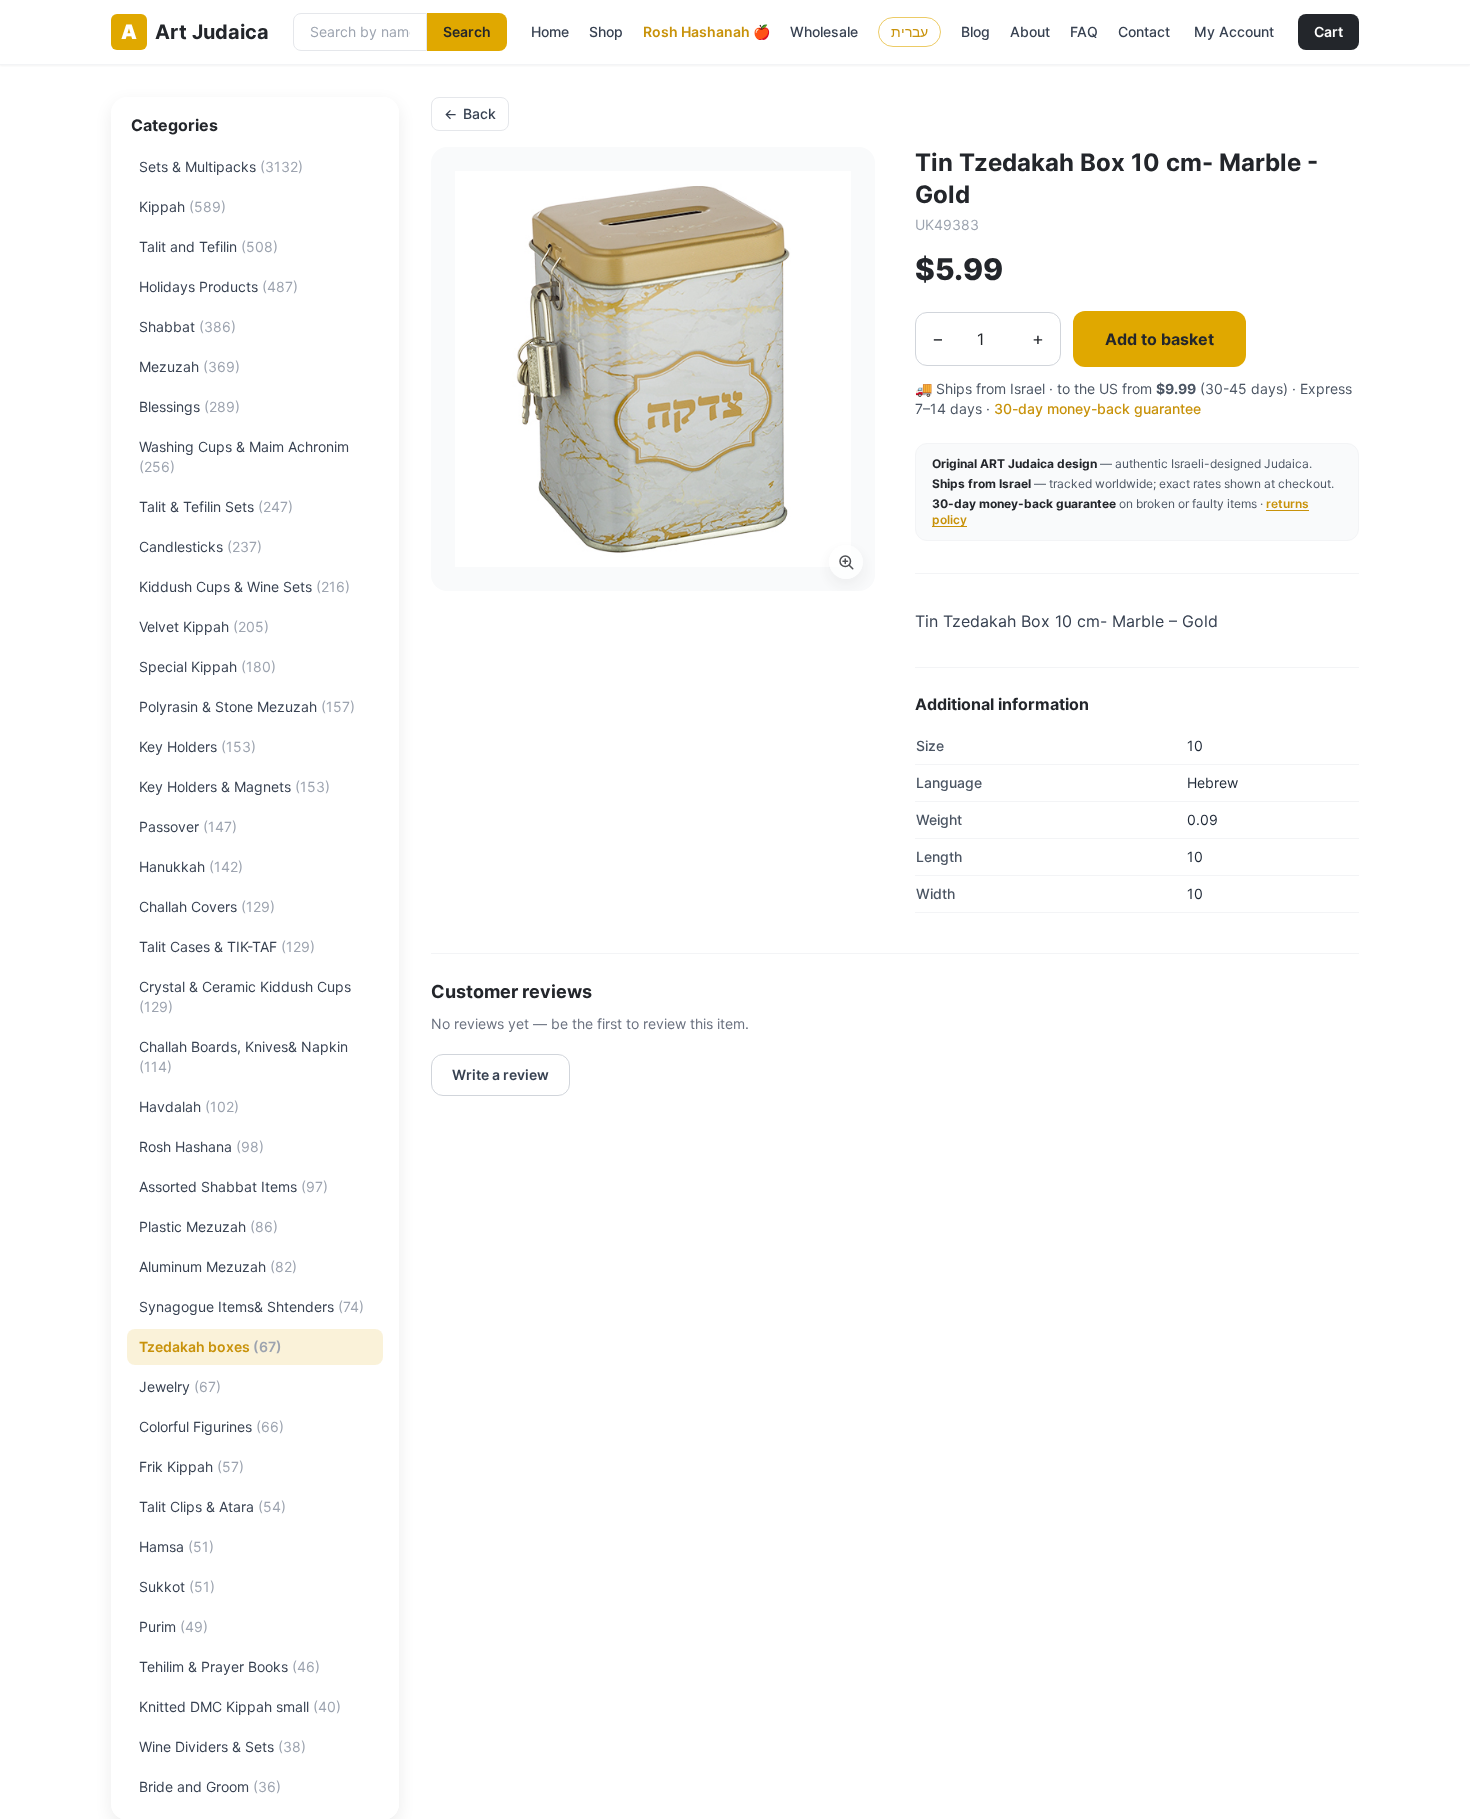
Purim (173, 1626)
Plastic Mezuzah (208, 1226)
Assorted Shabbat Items (233, 1186)
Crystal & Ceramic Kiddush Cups (245, 996)
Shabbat (187, 326)
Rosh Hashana (201, 1146)
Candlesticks (200, 546)
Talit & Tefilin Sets (216, 506)
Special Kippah (207, 666)
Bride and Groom (210, 1786)
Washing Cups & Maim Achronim (244, 456)
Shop (606, 31)
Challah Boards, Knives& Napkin (243, 1056)
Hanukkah (191, 866)
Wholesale (824, 31)
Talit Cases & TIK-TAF (227, 946)
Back (470, 113)
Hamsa (176, 1546)
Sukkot (177, 1586)
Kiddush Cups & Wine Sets (244, 586)
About (1030, 31)
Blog (975, 31)
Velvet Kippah (204, 626)
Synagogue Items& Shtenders (251, 1306)
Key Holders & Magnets (234, 786)
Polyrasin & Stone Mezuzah (247, 706)
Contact (1144, 31)
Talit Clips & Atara (212, 1506)
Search (467, 31)
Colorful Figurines (211, 1426)
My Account (1234, 31)
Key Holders (197, 746)
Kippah (182, 206)
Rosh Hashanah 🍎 (706, 31)
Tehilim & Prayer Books (229, 1666)
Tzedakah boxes (210, 1346)
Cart (1328, 31)
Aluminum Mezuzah (218, 1266)
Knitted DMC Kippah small (240, 1706)
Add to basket (1159, 339)
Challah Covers (207, 906)
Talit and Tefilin (208, 246)
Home (550, 31)
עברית (909, 31)
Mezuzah (189, 366)
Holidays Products (218, 286)
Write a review (500, 1074)
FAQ (1084, 31)
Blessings (189, 406)
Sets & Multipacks (221, 166)
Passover (188, 826)
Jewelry (180, 1386)
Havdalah (189, 1106)
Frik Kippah (191, 1466)
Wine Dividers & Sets (222, 1746)
